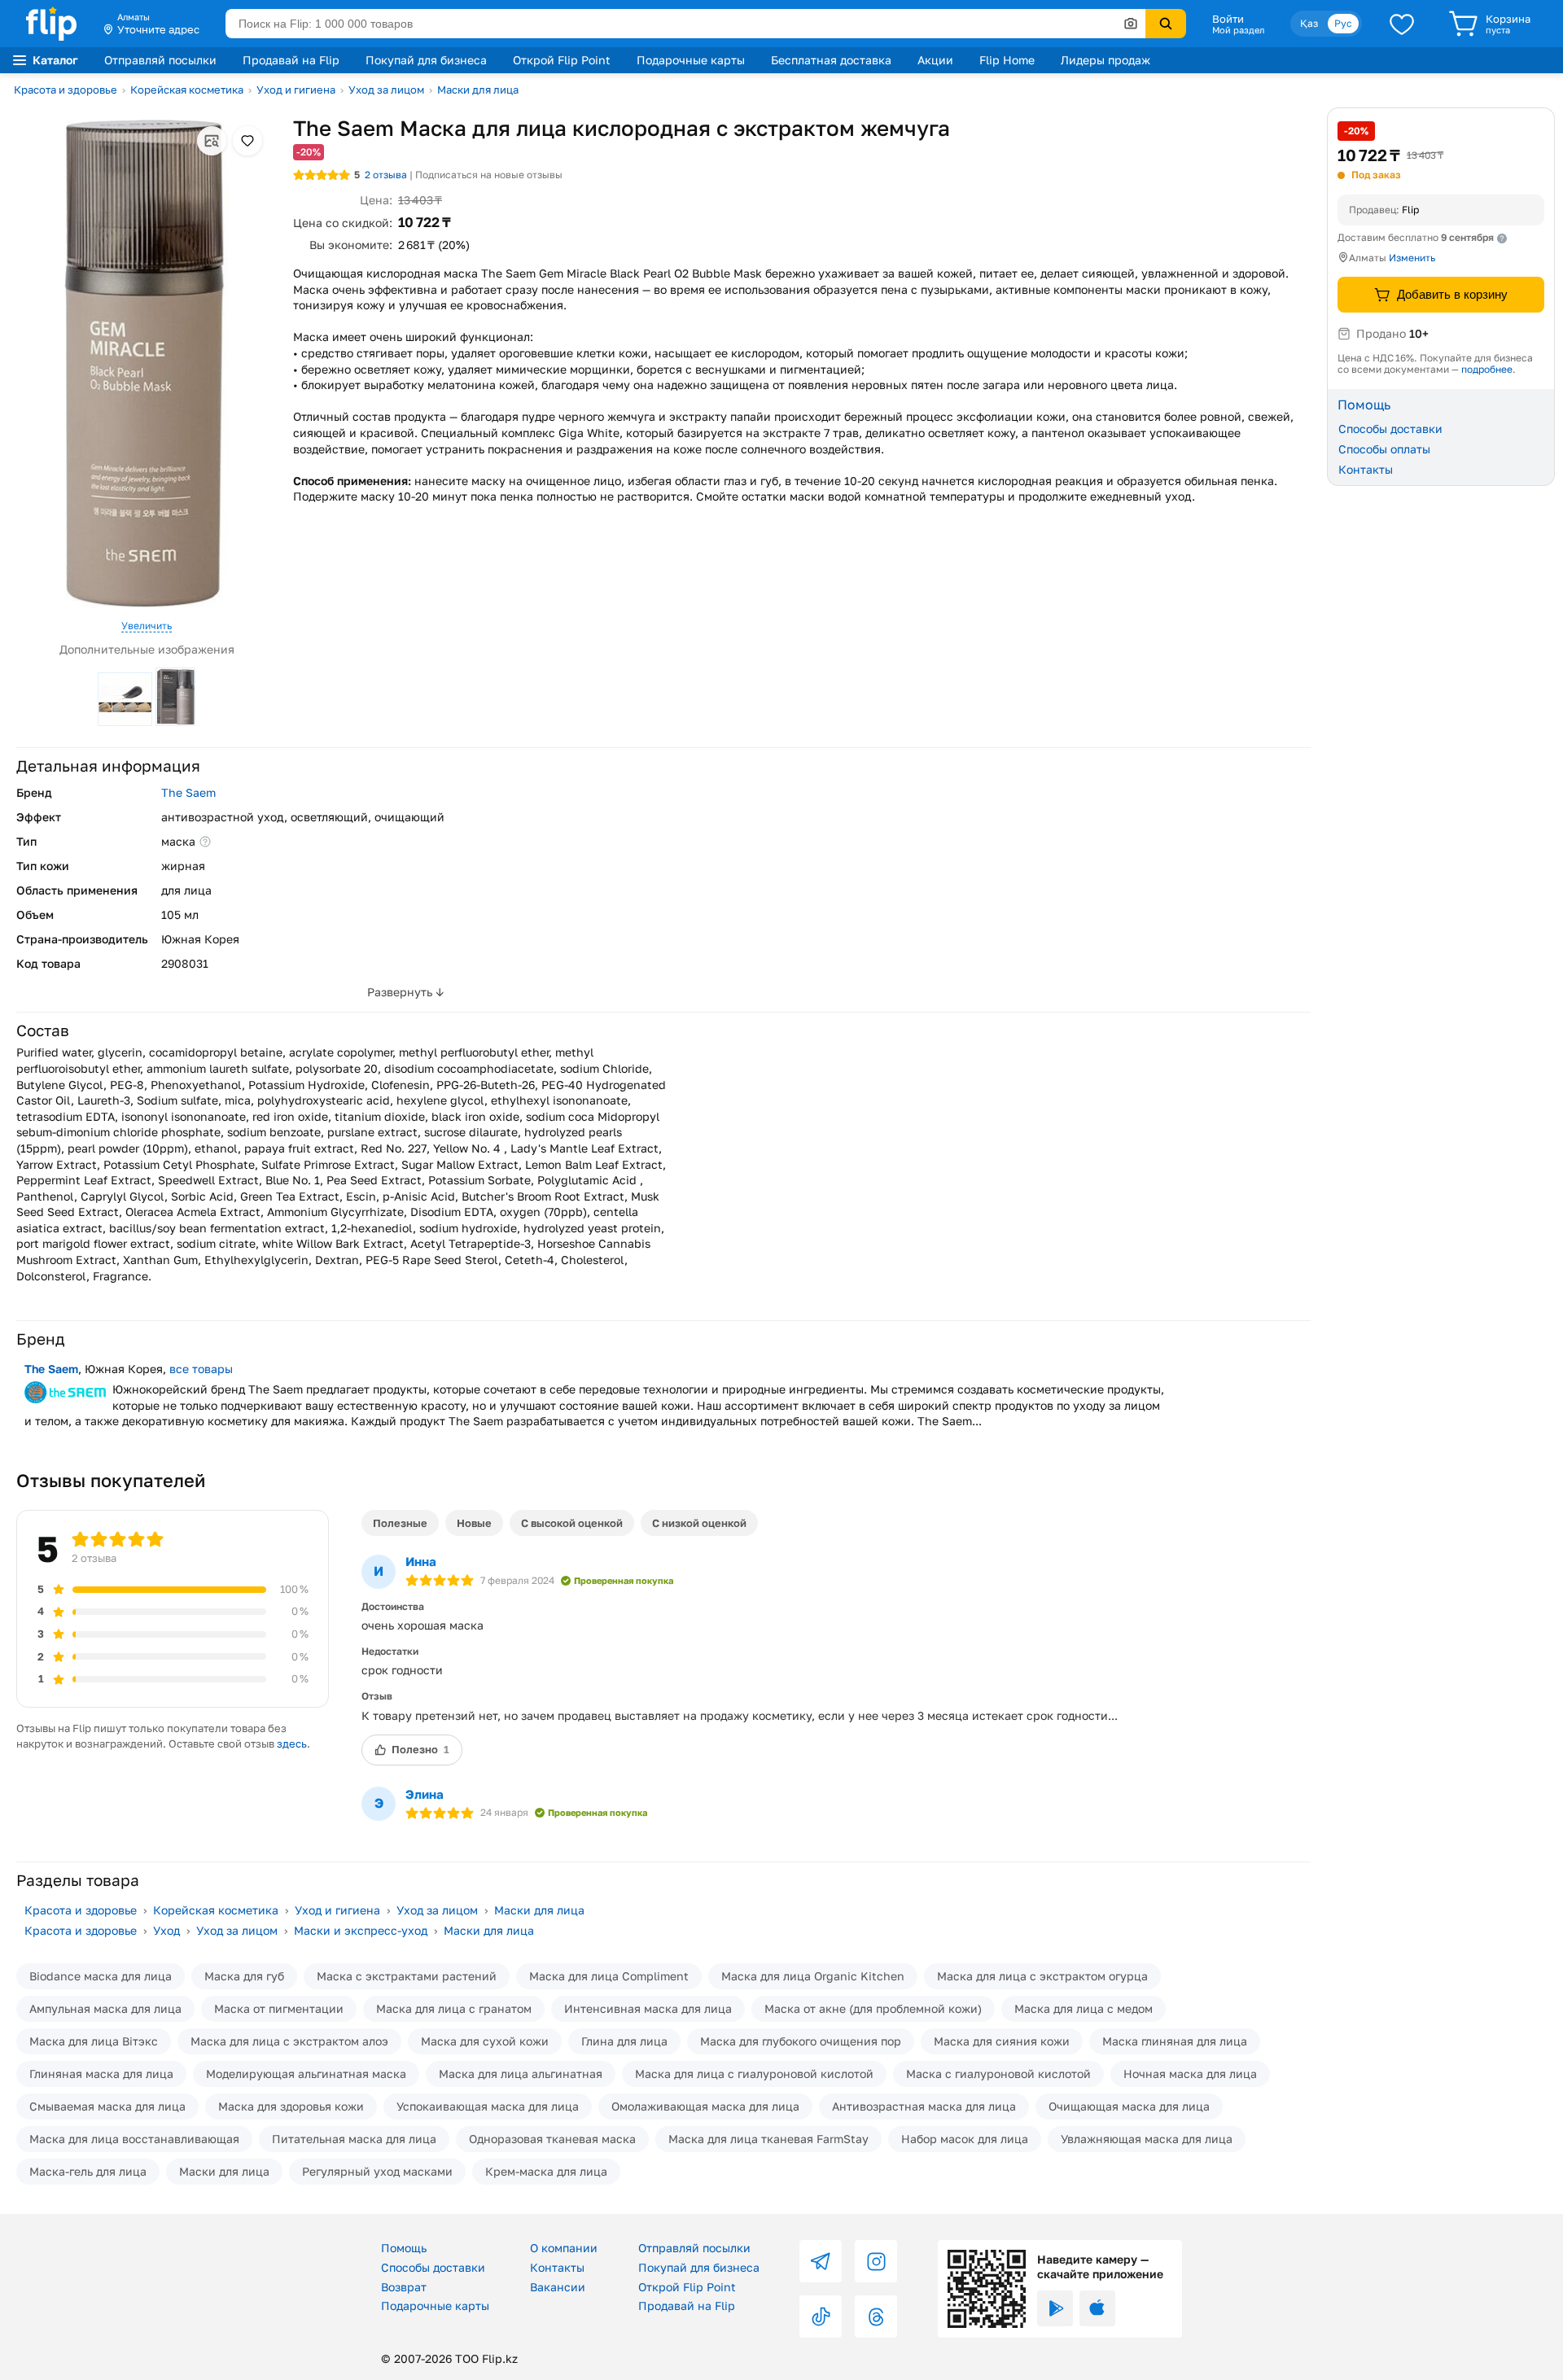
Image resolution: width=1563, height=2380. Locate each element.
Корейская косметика (187, 90)
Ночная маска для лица (1190, 2074)
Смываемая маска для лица (107, 2106)
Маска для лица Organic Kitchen (813, 1976)
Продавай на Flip (291, 60)
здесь (292, 1744)
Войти (1228, 19)
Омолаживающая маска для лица (705, 2106)
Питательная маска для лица (354, 2139)
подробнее (1487, 369)
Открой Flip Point (562, 60)
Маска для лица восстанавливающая (134, 2139)
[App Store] (1097, 2308)
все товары (201, 1369)
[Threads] (876, 2317)
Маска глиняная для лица (1175, 2041)
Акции (935, 60)
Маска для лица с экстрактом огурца (1042, 1976)
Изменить (1412, 258)
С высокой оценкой (572, 1523)
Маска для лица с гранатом (454, 2008)
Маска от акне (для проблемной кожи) (873, 2008)
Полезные (400, 1523)
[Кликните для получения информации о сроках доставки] (1502, 238)
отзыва (386, 175)
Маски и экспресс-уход (361, 1930)
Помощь (404, 2248)
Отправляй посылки (160, 60)
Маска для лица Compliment (609, 1976)
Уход (166, 1930)
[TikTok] (821, 2317)
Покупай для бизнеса (426, 60)
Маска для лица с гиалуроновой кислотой (754, 2074)
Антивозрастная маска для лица (924, 2106)
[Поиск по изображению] (1131, 24)
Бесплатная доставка (831, 60)
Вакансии (558, 2287)
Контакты (1366, 468)
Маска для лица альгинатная (521, 2074)
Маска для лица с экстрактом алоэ (289, 2041)
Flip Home (1007, 60)
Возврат (404, 2287)
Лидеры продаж (1105, 60)
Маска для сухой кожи (485, 2041)
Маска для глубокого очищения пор (801, 2041)
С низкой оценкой (699, 1523)
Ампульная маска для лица (105, 2008)
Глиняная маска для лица (101, 2074)
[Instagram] (876, 2261)
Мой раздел (1238, 30)
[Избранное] (1402, 24)
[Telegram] (821, 2261)
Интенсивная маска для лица (648, 2008)
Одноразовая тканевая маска (552, 2139)
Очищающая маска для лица (1129, 2106)
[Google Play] (1055, 2308)
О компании (564, 2248)
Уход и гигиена (296, 90)
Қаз (1309, 23)
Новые (474, 1523)
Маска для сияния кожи (1002, 2041)
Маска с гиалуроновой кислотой (998, 2074)
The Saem (188, 792)
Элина (425, 1794)
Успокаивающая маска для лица (488, 2106)
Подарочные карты (691, 60)
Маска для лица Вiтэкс (94, 2041)
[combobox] (685, 24)
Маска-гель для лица (88, 2171)
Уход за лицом (386, 90)
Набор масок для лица (965, 2139)
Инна (421, 1561)
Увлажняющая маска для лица (1147, 2139)
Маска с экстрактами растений (407, 1976)
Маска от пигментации (279, 2008)
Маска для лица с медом (1084, 2008)
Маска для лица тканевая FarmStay (768, 2139)
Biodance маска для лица (101, 1976)
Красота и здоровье (66, 90)
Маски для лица (478, 90)
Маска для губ (244, 1976)
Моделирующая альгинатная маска (306, 2074)
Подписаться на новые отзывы (489, 175)
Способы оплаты (1384, 449)
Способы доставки (1390, 429)
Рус (1343, 23)
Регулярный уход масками (377, 2171)
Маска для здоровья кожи (291, 2106)
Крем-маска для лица (546, 2171)
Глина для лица (624, 2041)
